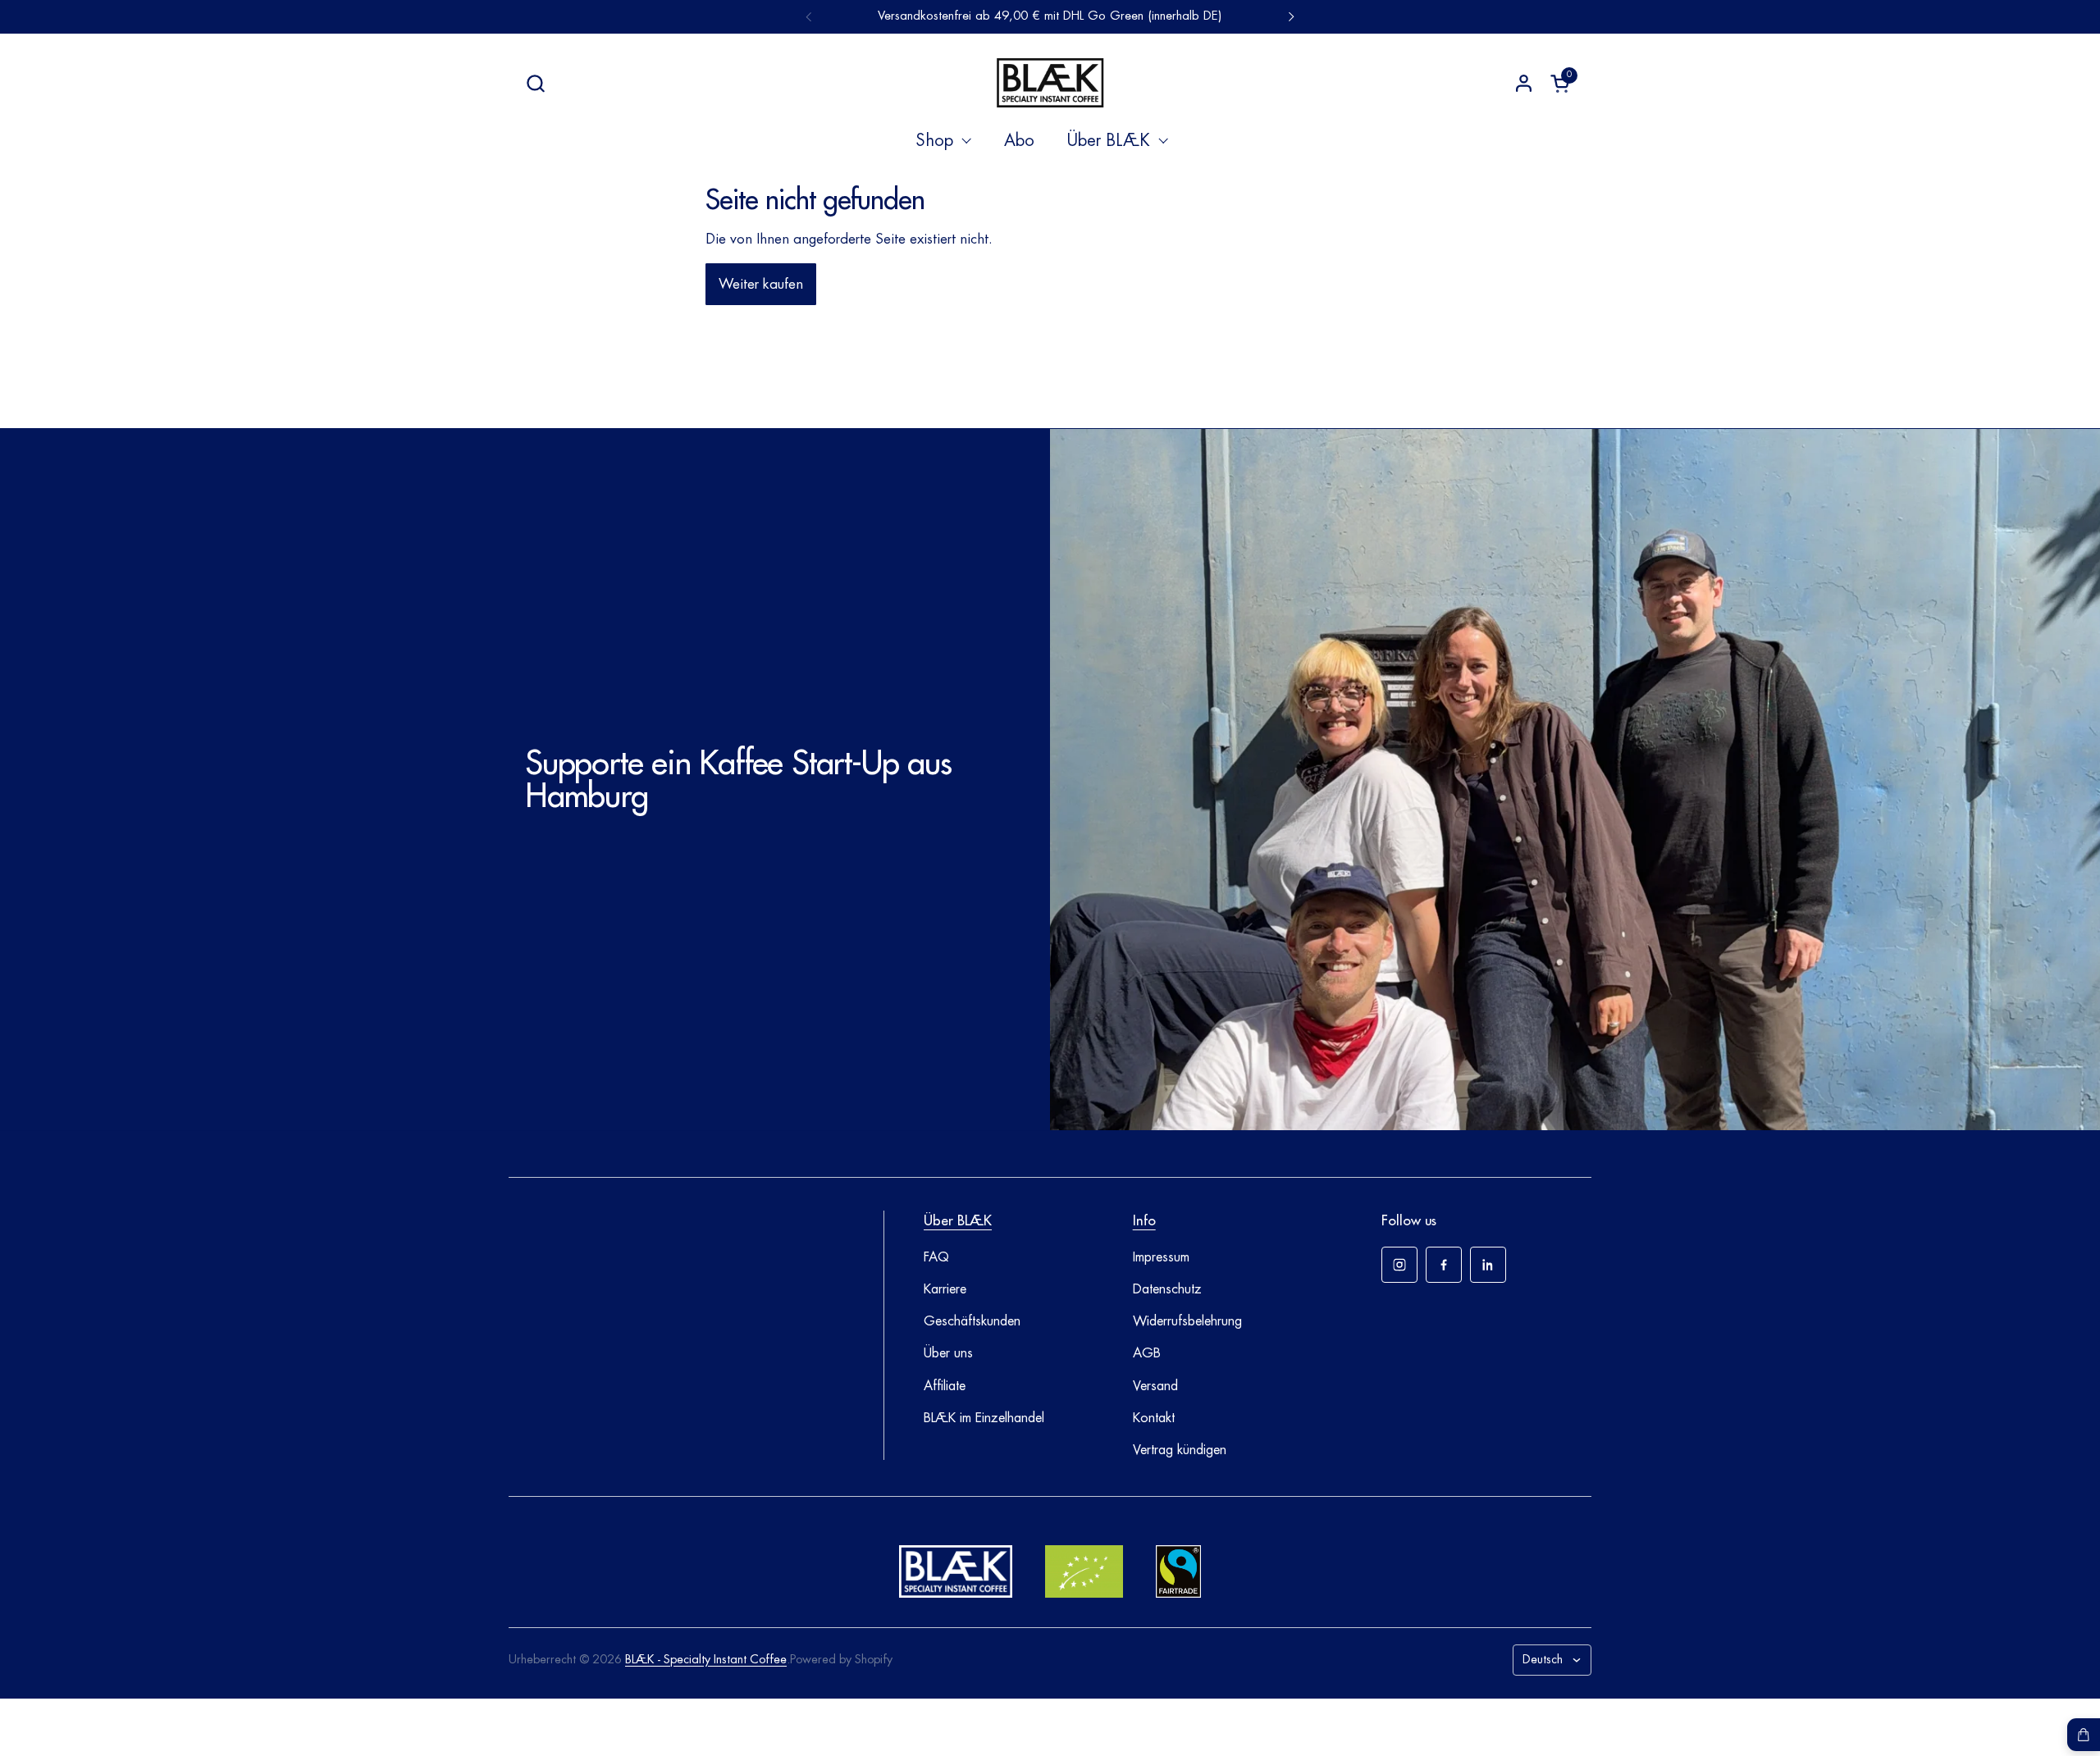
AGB (1147, 1353)
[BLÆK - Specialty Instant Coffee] (1050, 83)
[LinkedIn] (1488, 1265)
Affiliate (945, 1386)
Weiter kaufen (761, 284)
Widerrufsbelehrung (1187, 1321)
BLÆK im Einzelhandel (984, 1418)
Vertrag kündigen (1180, 1450)
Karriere (945, 1289)
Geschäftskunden (972, 1321)
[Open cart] (2084, 1735)
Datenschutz (1167, 1289)
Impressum (1161, 1257)
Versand (1155, 1386)
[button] (535, 83)
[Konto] (1524, 83)
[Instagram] (1399, 1265)
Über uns (948, 1353)
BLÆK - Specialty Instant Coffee (706, 1660)
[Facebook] (1444, 1265)
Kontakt (1154, 1418)
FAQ (936, 1257)
